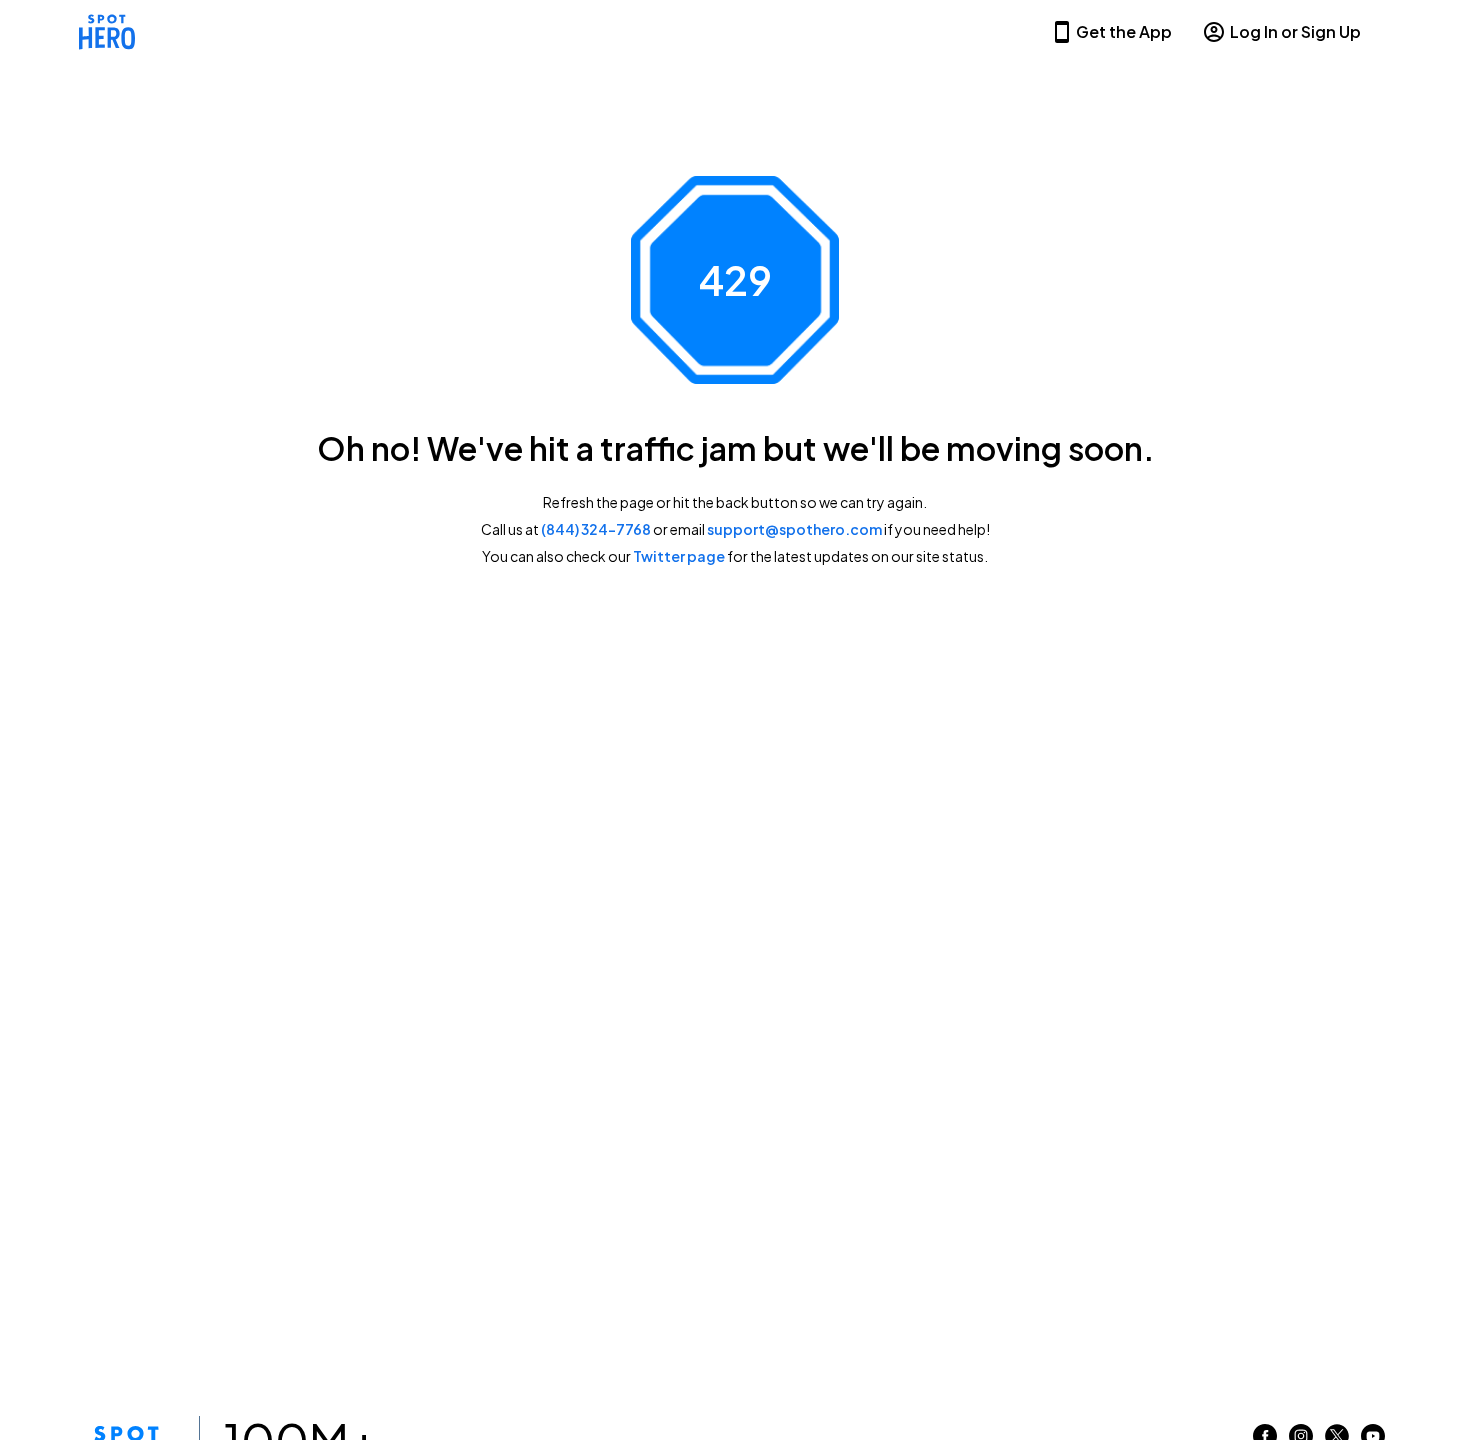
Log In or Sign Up (1295, 31)
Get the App (1124, 31)
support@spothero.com (794, 529)
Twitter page (679, 556)
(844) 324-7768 (596, 529)
